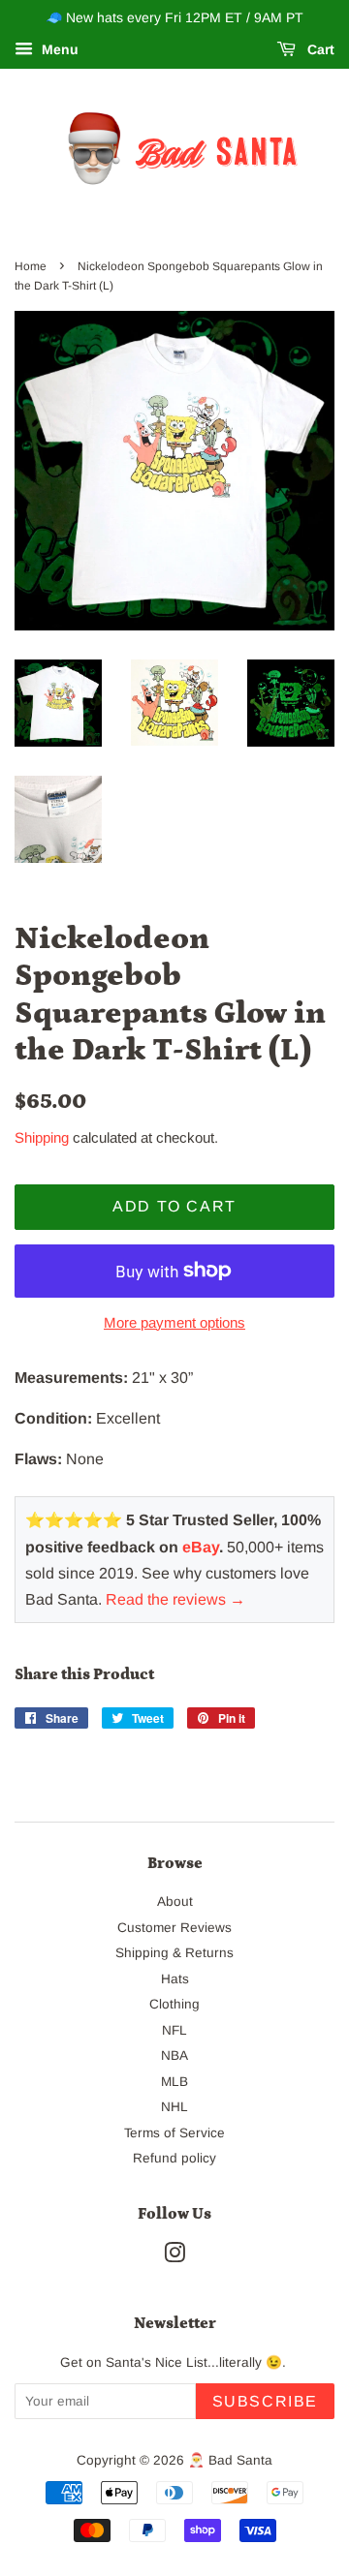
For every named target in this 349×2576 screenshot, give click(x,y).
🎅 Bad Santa (230, 2460)
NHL (174, 2107)
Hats (175, 1979)
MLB (174, 2082)
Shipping (42, 1137)
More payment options (174, 1322)
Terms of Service (174, 2133)
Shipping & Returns (174, 1953)
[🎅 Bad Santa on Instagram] (174, 2257)
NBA (174, 2055)
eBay (201, 1547)
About (175, 1901)
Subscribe (265, 2401)
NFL (174, 2030)
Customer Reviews (174, 1928)
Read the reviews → (175, 1599)
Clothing (174, 2004)
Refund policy (174, 2158)
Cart (319, 49)
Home (31, 266)
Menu (58, 49)
